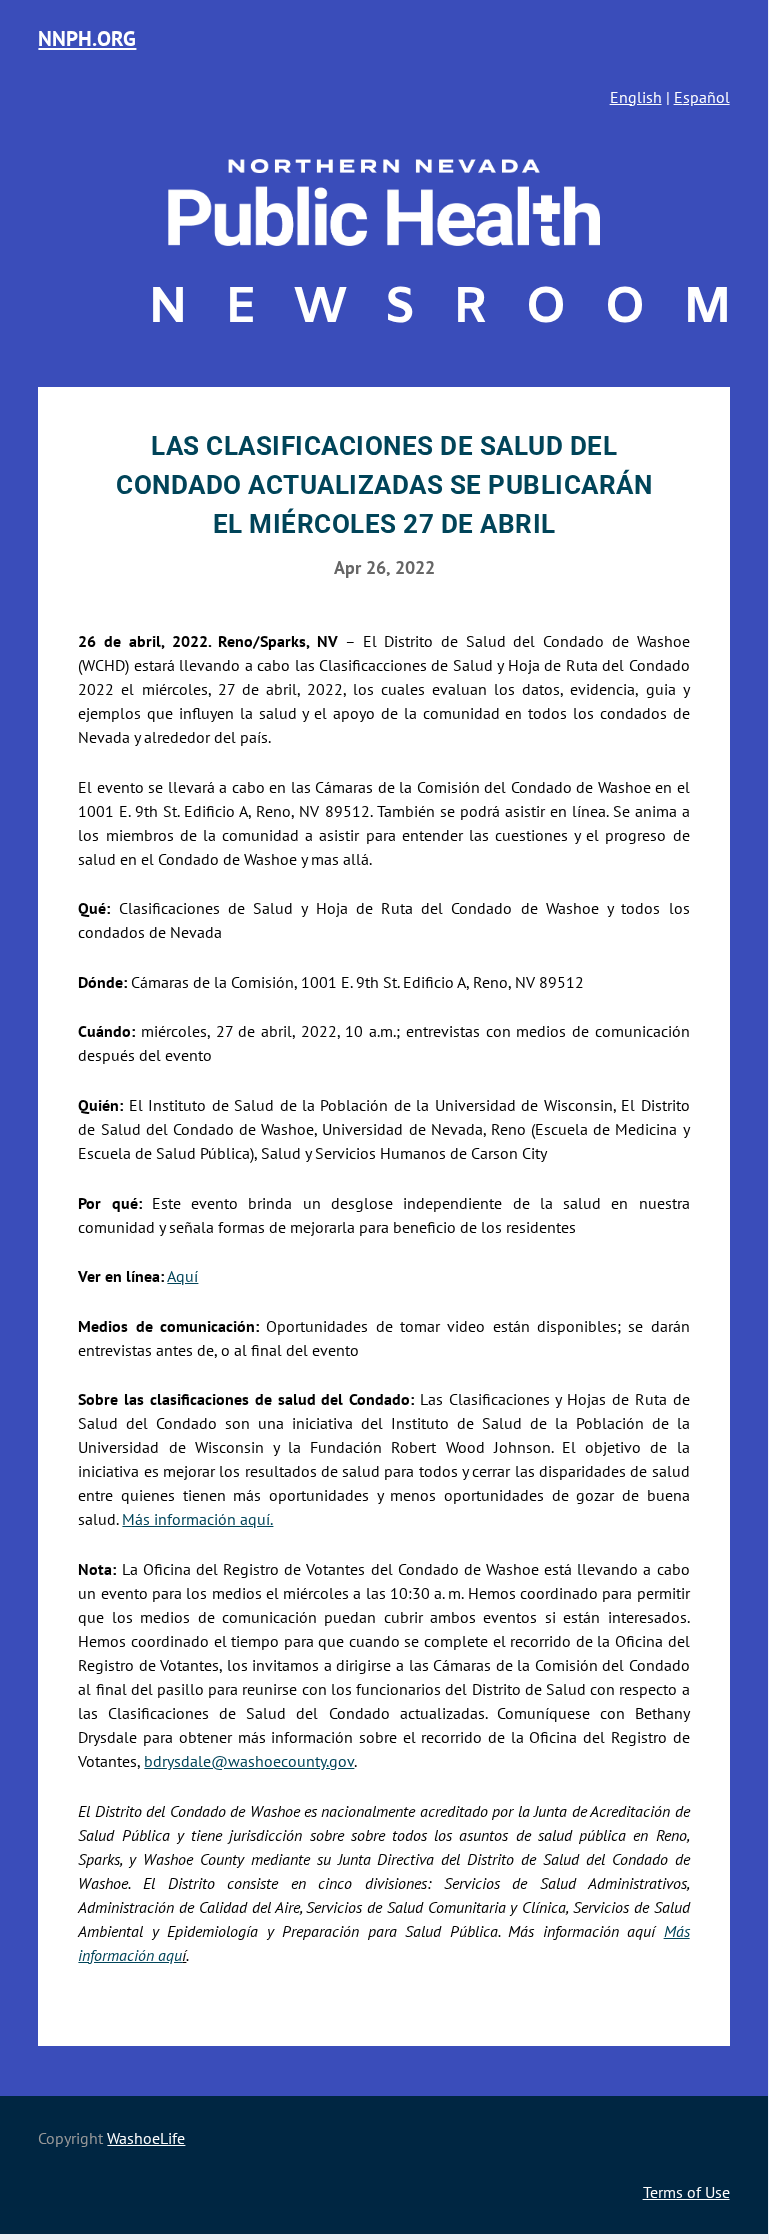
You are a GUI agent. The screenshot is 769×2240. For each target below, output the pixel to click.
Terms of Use (686, 2192)
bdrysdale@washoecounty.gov (249, 1761)
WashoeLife (146, 2138)
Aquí (182, 1276)
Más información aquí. (197, 1519)
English (636, 97)
